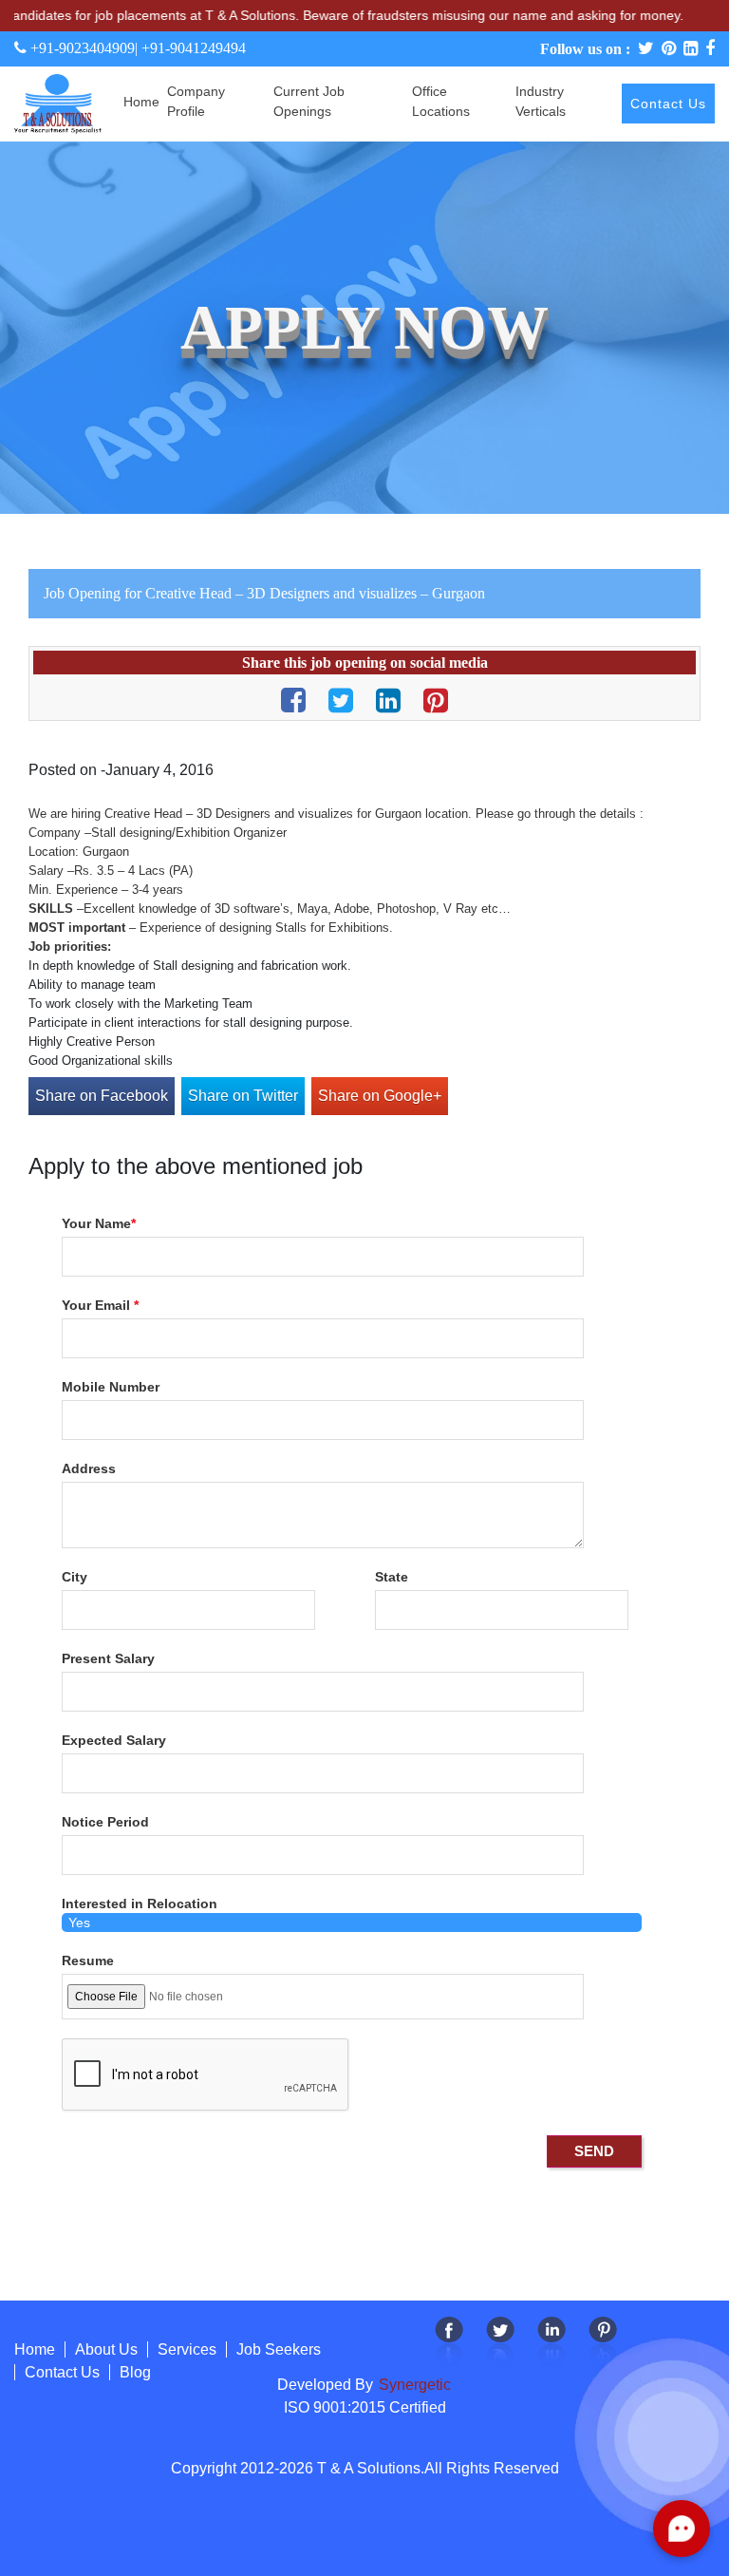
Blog (135, 2372)
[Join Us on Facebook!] (449, 2341)
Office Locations (441, 101)
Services (187, 2349)
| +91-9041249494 (190, 48)
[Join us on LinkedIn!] (551, 2341)
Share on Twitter (243, 1096)
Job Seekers (279, 2349)
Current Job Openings (309, 101)
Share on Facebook (102, 1096)
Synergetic (413, 2385)
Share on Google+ (380, 1096)
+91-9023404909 (81, 48)
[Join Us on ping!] (603, 2341)
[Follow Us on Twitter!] (500, 2341)
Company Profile (196, 101)
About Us (106, 2349)
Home (141, 102)
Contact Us (668, 104)
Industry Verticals (541, 101)
